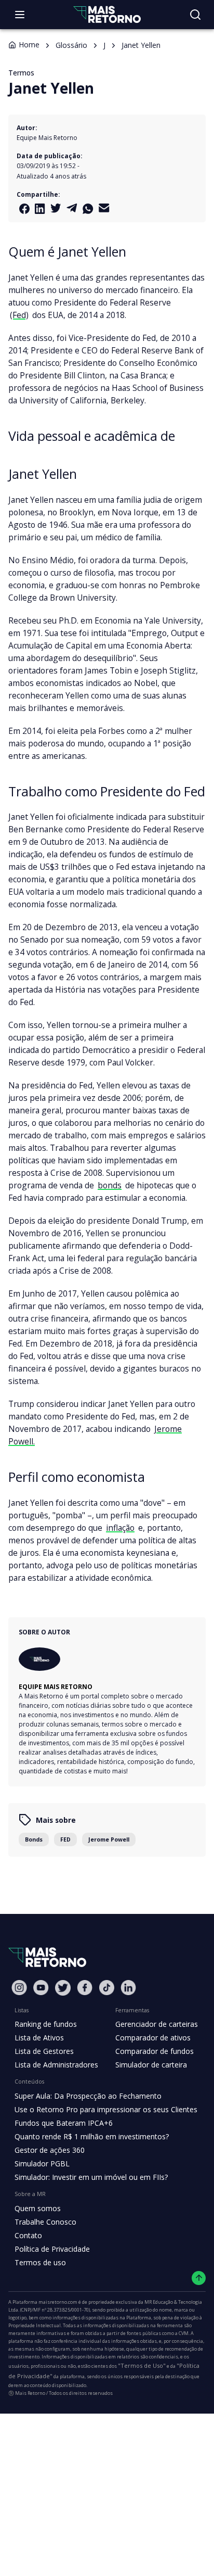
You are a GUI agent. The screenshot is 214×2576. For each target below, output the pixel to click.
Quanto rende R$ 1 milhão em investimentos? (92, 2136)
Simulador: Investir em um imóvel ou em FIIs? (91, 2177)
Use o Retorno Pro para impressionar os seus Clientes (106, 2109)
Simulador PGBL (42, 2163)
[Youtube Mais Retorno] (41, 1988)
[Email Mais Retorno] (104, 208)
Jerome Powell (109, 1839)
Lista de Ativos (39, 2038)
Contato (28, 2235)
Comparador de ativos (153, 2038)
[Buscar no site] (195, 15)
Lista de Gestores (44, 2051)
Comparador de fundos (155, 2051)
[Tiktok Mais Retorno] (106, 1988)
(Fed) (19, 315)
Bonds (34, 1839)
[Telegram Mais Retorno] (72, 208)
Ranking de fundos (46, 2024)
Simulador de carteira (151, 2065)
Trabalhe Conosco (45, 2222)
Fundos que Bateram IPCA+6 (64, 2123)
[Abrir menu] (20, 15)
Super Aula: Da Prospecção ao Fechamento (88, 2096)
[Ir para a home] (107, 14)
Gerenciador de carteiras (157, 2024)
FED (65, 1839)
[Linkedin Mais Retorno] (40, 209)
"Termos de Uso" (142, 2365)
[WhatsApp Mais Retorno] (88, 209)
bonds (110, 1185)
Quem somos (38, 2208)
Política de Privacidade (52, 2249)
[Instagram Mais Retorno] (19, 1988)
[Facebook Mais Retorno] (24, 209)
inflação (120, 1528)
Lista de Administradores (56, 2065)
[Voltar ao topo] (199, 2278)
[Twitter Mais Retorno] (56, 208)
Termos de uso (40, 2262)
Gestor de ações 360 (50, 2150)
